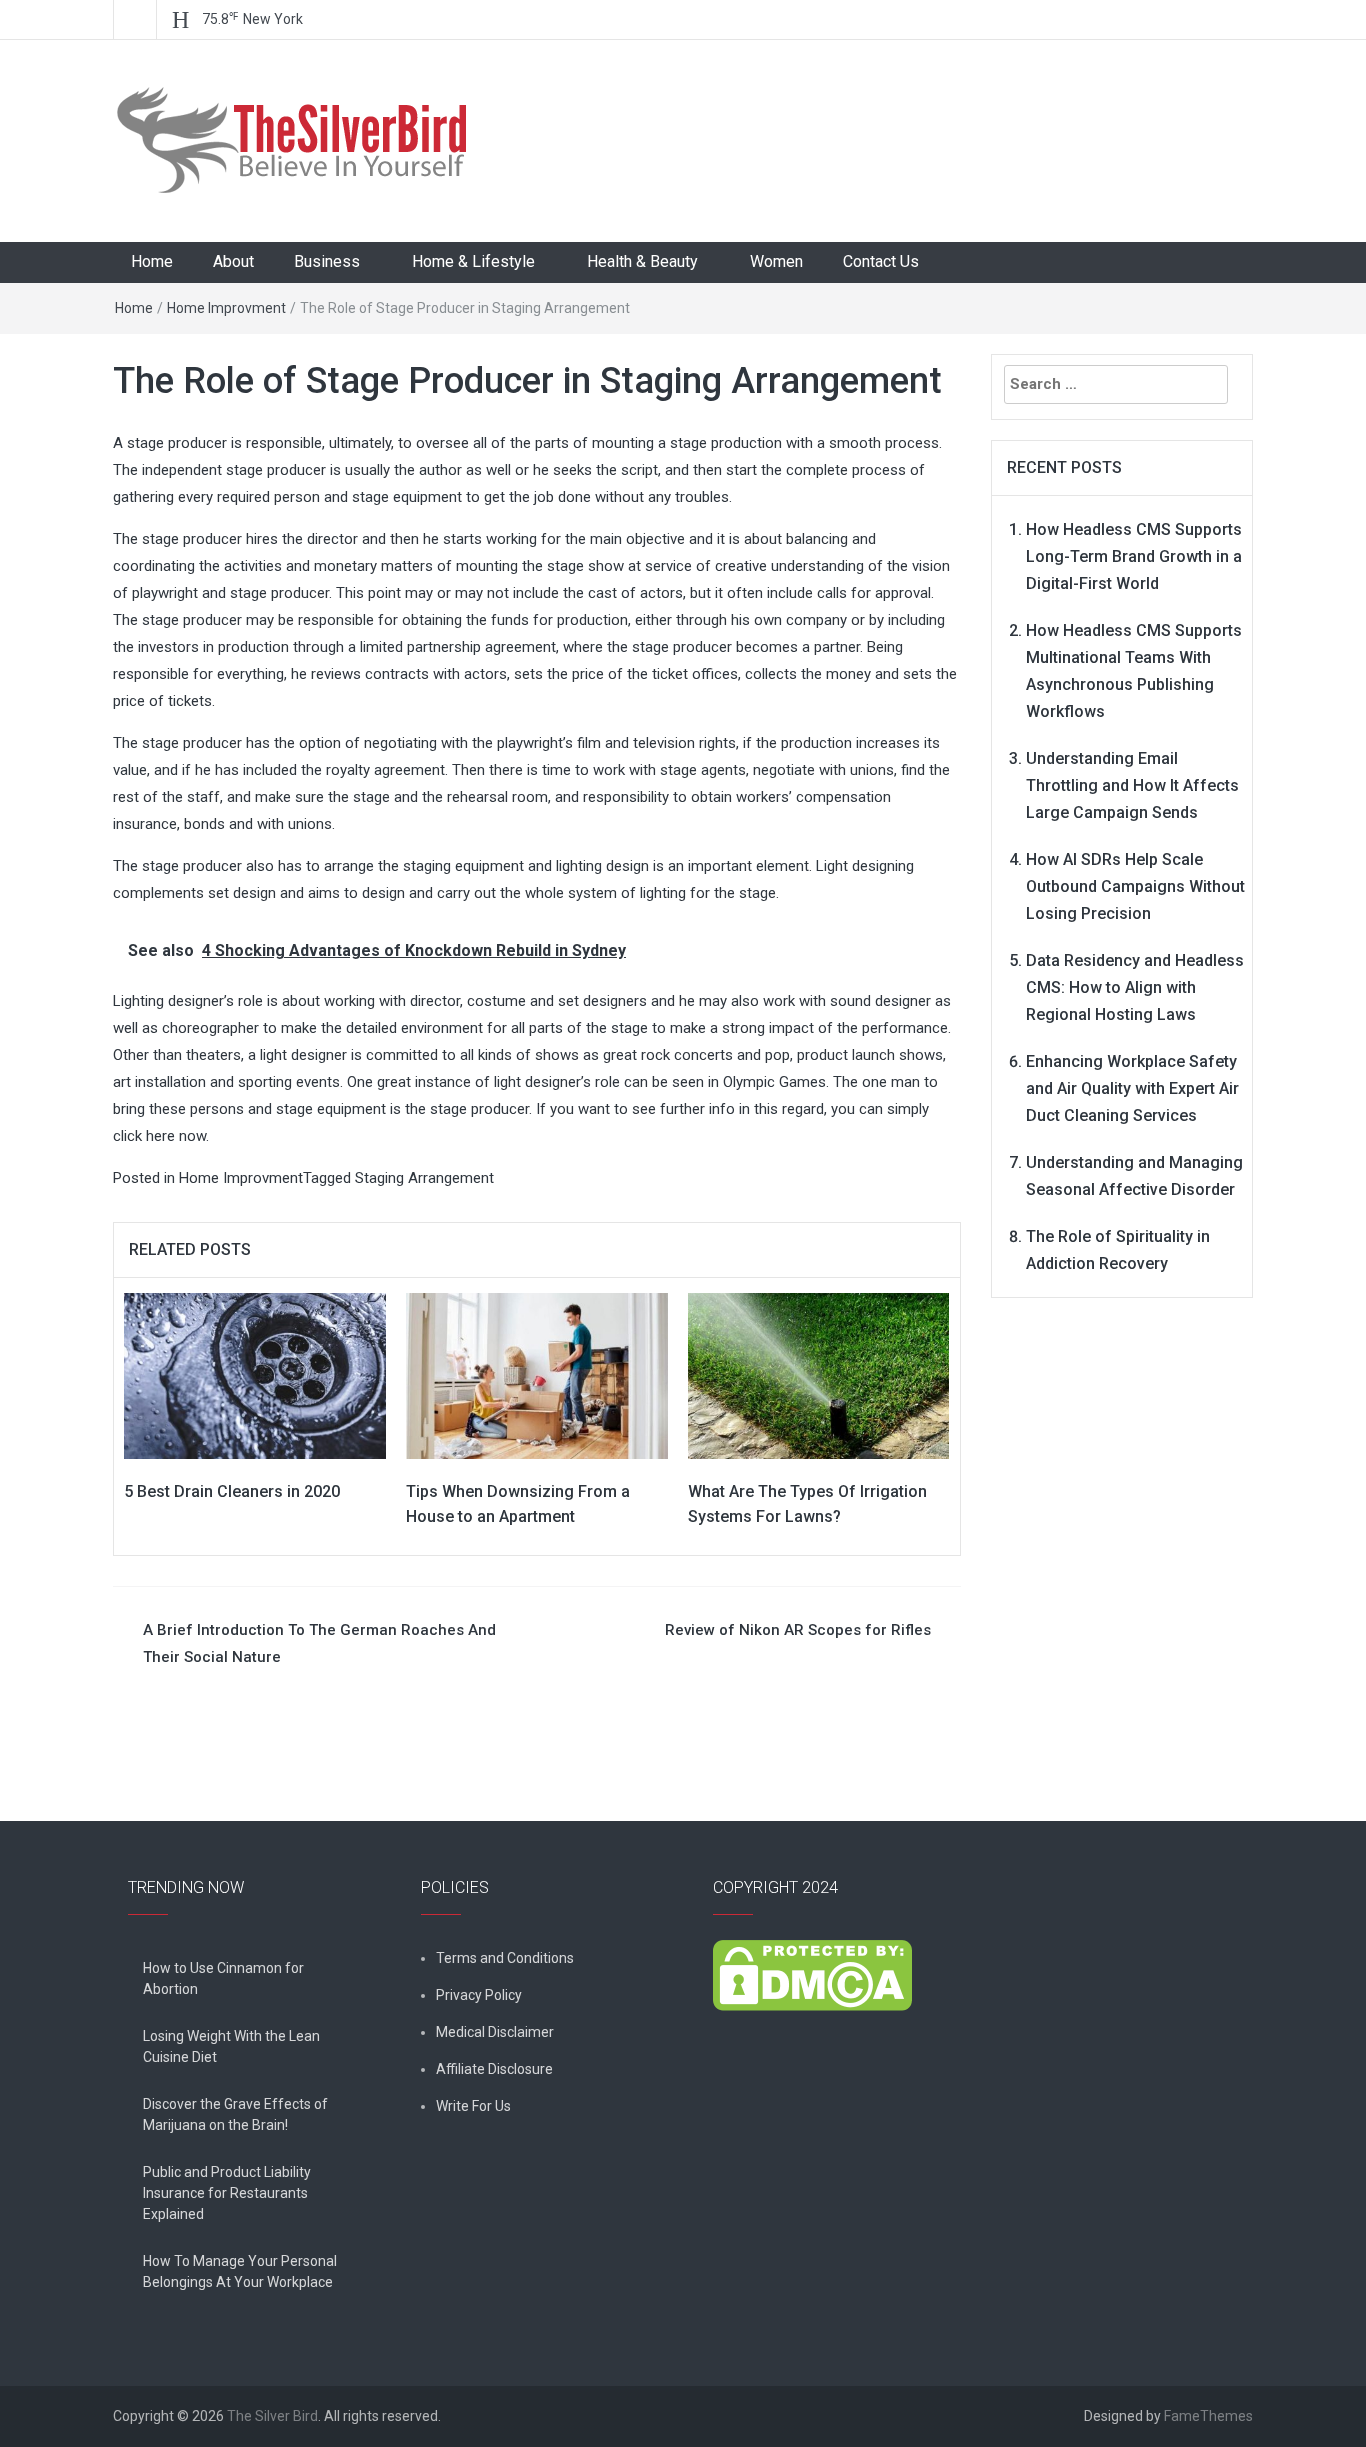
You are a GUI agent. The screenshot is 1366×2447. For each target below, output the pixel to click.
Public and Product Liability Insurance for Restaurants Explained (227, 2193)
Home (152, 261)
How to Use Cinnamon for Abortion (223, 1978)
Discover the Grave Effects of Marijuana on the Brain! (235, 2114)
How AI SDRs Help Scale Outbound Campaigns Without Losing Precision (1135, 886)
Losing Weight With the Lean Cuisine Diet (231, 2046)
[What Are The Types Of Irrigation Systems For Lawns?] (819, 1375)
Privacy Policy (479, 1995)
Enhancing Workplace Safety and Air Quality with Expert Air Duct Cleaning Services (1132, 1088)
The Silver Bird (272, 2416)
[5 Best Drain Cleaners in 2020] (255, 1375)
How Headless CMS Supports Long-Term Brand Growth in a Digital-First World (1134, 556)
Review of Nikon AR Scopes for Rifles (798, 1630)
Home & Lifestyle (473, 261)
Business (327, 261)
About (233, 261)
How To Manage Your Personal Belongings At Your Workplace (240, 2271)
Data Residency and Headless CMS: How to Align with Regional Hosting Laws (1135, 987)
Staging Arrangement (424, 1178)
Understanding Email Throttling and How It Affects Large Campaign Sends (1132, 785)
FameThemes (1208, 2416)
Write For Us (473, 2106)
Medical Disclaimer (495, 2032)
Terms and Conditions (505, 1958)
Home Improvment (226, 308)
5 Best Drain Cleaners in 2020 (232, 1491)
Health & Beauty (642, 261)
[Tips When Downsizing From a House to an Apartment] (537, 1375)
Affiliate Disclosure (494, 2069)
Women (776, 261)
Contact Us (881, 261)
